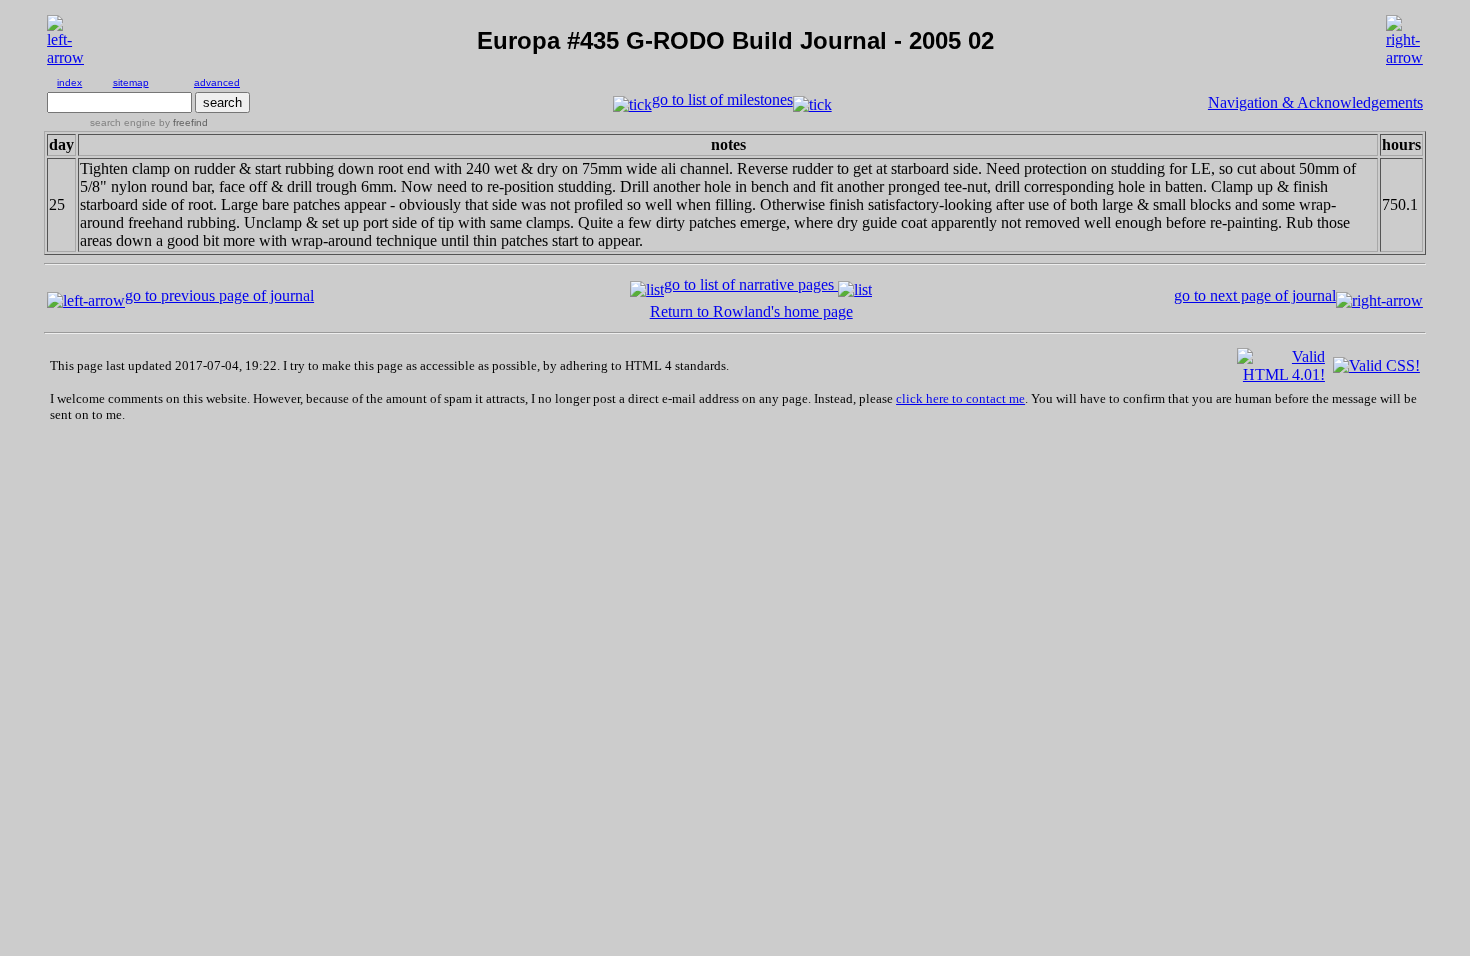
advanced (217, 82)
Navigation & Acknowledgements (1315, 102)
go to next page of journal (1255, 295)
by (182, 122)
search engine (123, 122)
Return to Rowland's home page (751, 311)
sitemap (131, 82)
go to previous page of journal (219, 295)
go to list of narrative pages (751, 284)
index (69, 82)
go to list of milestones (722, 99)
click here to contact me (960, 398)
